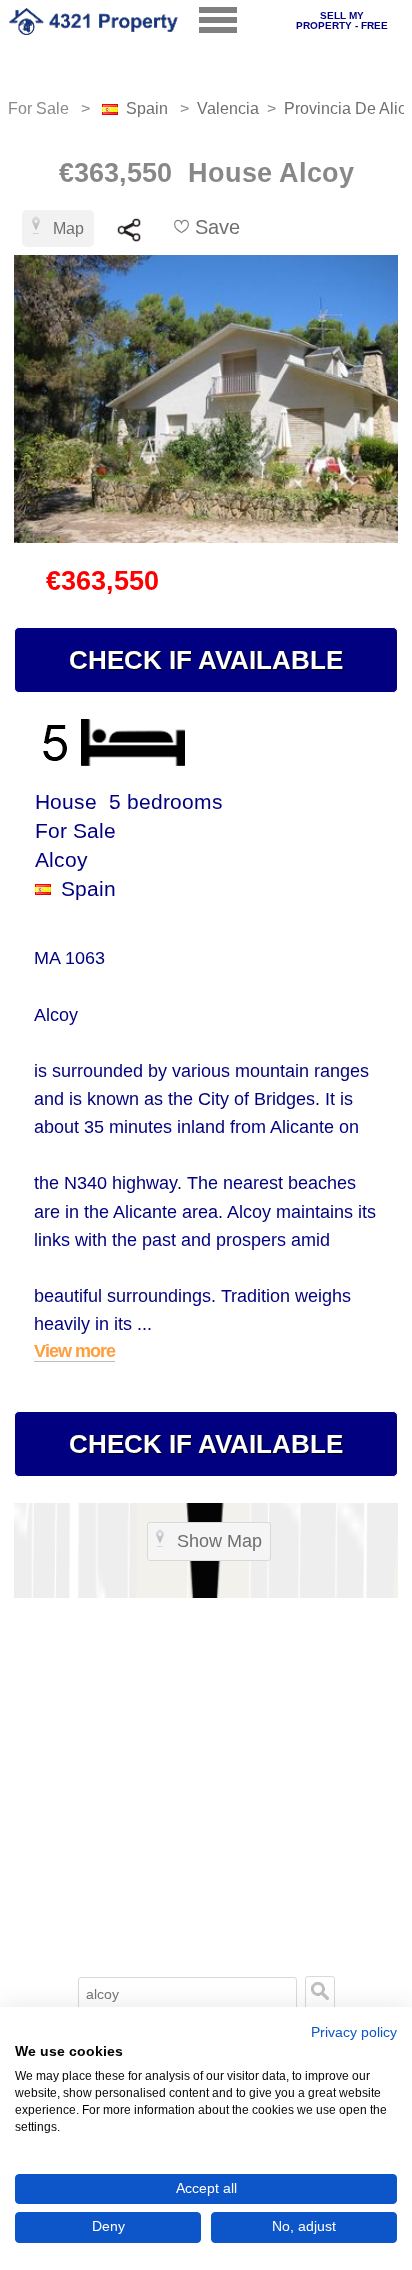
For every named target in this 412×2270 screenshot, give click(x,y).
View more (74, 1351)
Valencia (228, 108)
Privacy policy (354, 2032)
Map (68, 228)
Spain (147, 108)
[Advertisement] (206, 1754)
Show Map (219, 1541)
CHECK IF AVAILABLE (206, 660)
